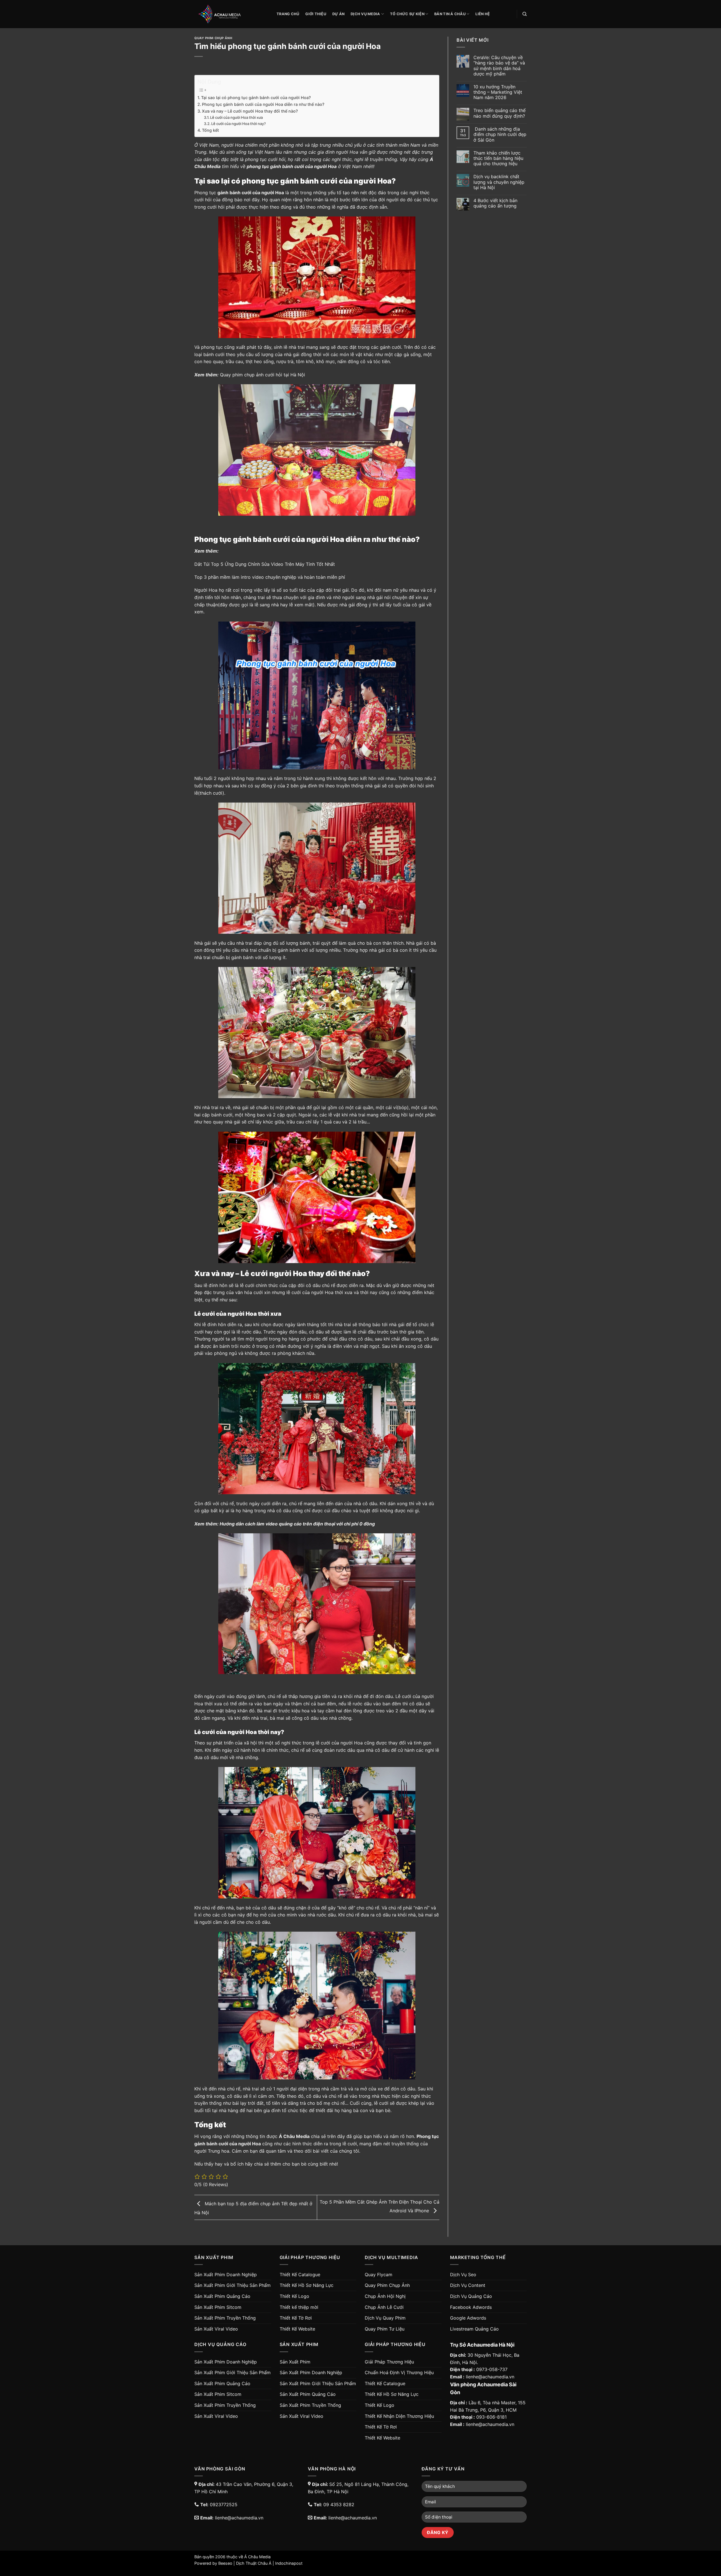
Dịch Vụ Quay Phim (385, 2318)
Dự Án (338, 14)
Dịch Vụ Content (468, 2285)
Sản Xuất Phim (295, 2362)
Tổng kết (210, 130)
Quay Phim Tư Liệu (385, 2329)
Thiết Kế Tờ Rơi (296, 2318)
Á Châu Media (257, 2557)
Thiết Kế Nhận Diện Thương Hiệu (399, 2416)
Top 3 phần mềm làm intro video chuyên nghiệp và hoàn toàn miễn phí (270, 577)
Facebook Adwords (471, 2307)
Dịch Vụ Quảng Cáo (471, 2296)
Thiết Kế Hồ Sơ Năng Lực (307, 2285)
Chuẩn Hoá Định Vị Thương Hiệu (399, 2372)
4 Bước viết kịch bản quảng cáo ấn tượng (495, 203)
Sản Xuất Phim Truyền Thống (225, 2318)
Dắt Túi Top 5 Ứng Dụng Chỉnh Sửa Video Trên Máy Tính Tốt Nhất (265, 564)
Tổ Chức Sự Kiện (407, 14)
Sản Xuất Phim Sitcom (218, 2307)
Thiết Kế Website (297, 2329)
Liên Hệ (483, 14)
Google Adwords (468, 2318)
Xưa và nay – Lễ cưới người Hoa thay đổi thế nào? (250, 111)
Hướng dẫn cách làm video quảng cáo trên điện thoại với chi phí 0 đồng (297, 1524)
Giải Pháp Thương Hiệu (389, 2362)
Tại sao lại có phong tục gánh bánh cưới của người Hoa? (256, 98)
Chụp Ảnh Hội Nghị (385, 2296)
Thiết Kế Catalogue (300, 2275)
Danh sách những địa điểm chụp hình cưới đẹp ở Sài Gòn (500, 134)
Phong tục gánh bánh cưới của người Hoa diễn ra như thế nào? (263, 104)
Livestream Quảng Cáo (474, 2329)
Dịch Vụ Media (365, 14)
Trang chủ (288, 14)
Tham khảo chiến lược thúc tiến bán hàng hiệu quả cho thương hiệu (498, 158)
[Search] (525, 14)
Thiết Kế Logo (294, 2296)
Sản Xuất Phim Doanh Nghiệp (226, 2275)
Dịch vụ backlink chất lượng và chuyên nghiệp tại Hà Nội (499, 182)
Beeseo (225, 2563)
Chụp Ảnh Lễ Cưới (384, 2307)
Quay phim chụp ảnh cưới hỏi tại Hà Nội (262, 375)
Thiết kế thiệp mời (299, 2307)
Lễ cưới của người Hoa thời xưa (236, 117)
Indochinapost (289, 2563)
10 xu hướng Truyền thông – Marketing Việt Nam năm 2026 (498, 92)
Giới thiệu (316, 14)
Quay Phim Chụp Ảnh (213, 38)
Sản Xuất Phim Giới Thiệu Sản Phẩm (232, 2285)
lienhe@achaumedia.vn (490, 2377)
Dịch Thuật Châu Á (254, 2563)
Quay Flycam (379, 2275)
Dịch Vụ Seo (463, 2275)
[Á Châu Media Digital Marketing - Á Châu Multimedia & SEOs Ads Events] (231, 14)
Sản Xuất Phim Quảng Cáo (222, 2296)
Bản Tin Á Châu (450, 14)
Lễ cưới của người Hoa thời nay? (239, 124)
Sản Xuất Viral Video (216, 2329)
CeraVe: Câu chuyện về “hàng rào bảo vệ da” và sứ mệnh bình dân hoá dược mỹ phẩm (499, 66)
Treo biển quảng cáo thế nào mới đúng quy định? (499, 113)
